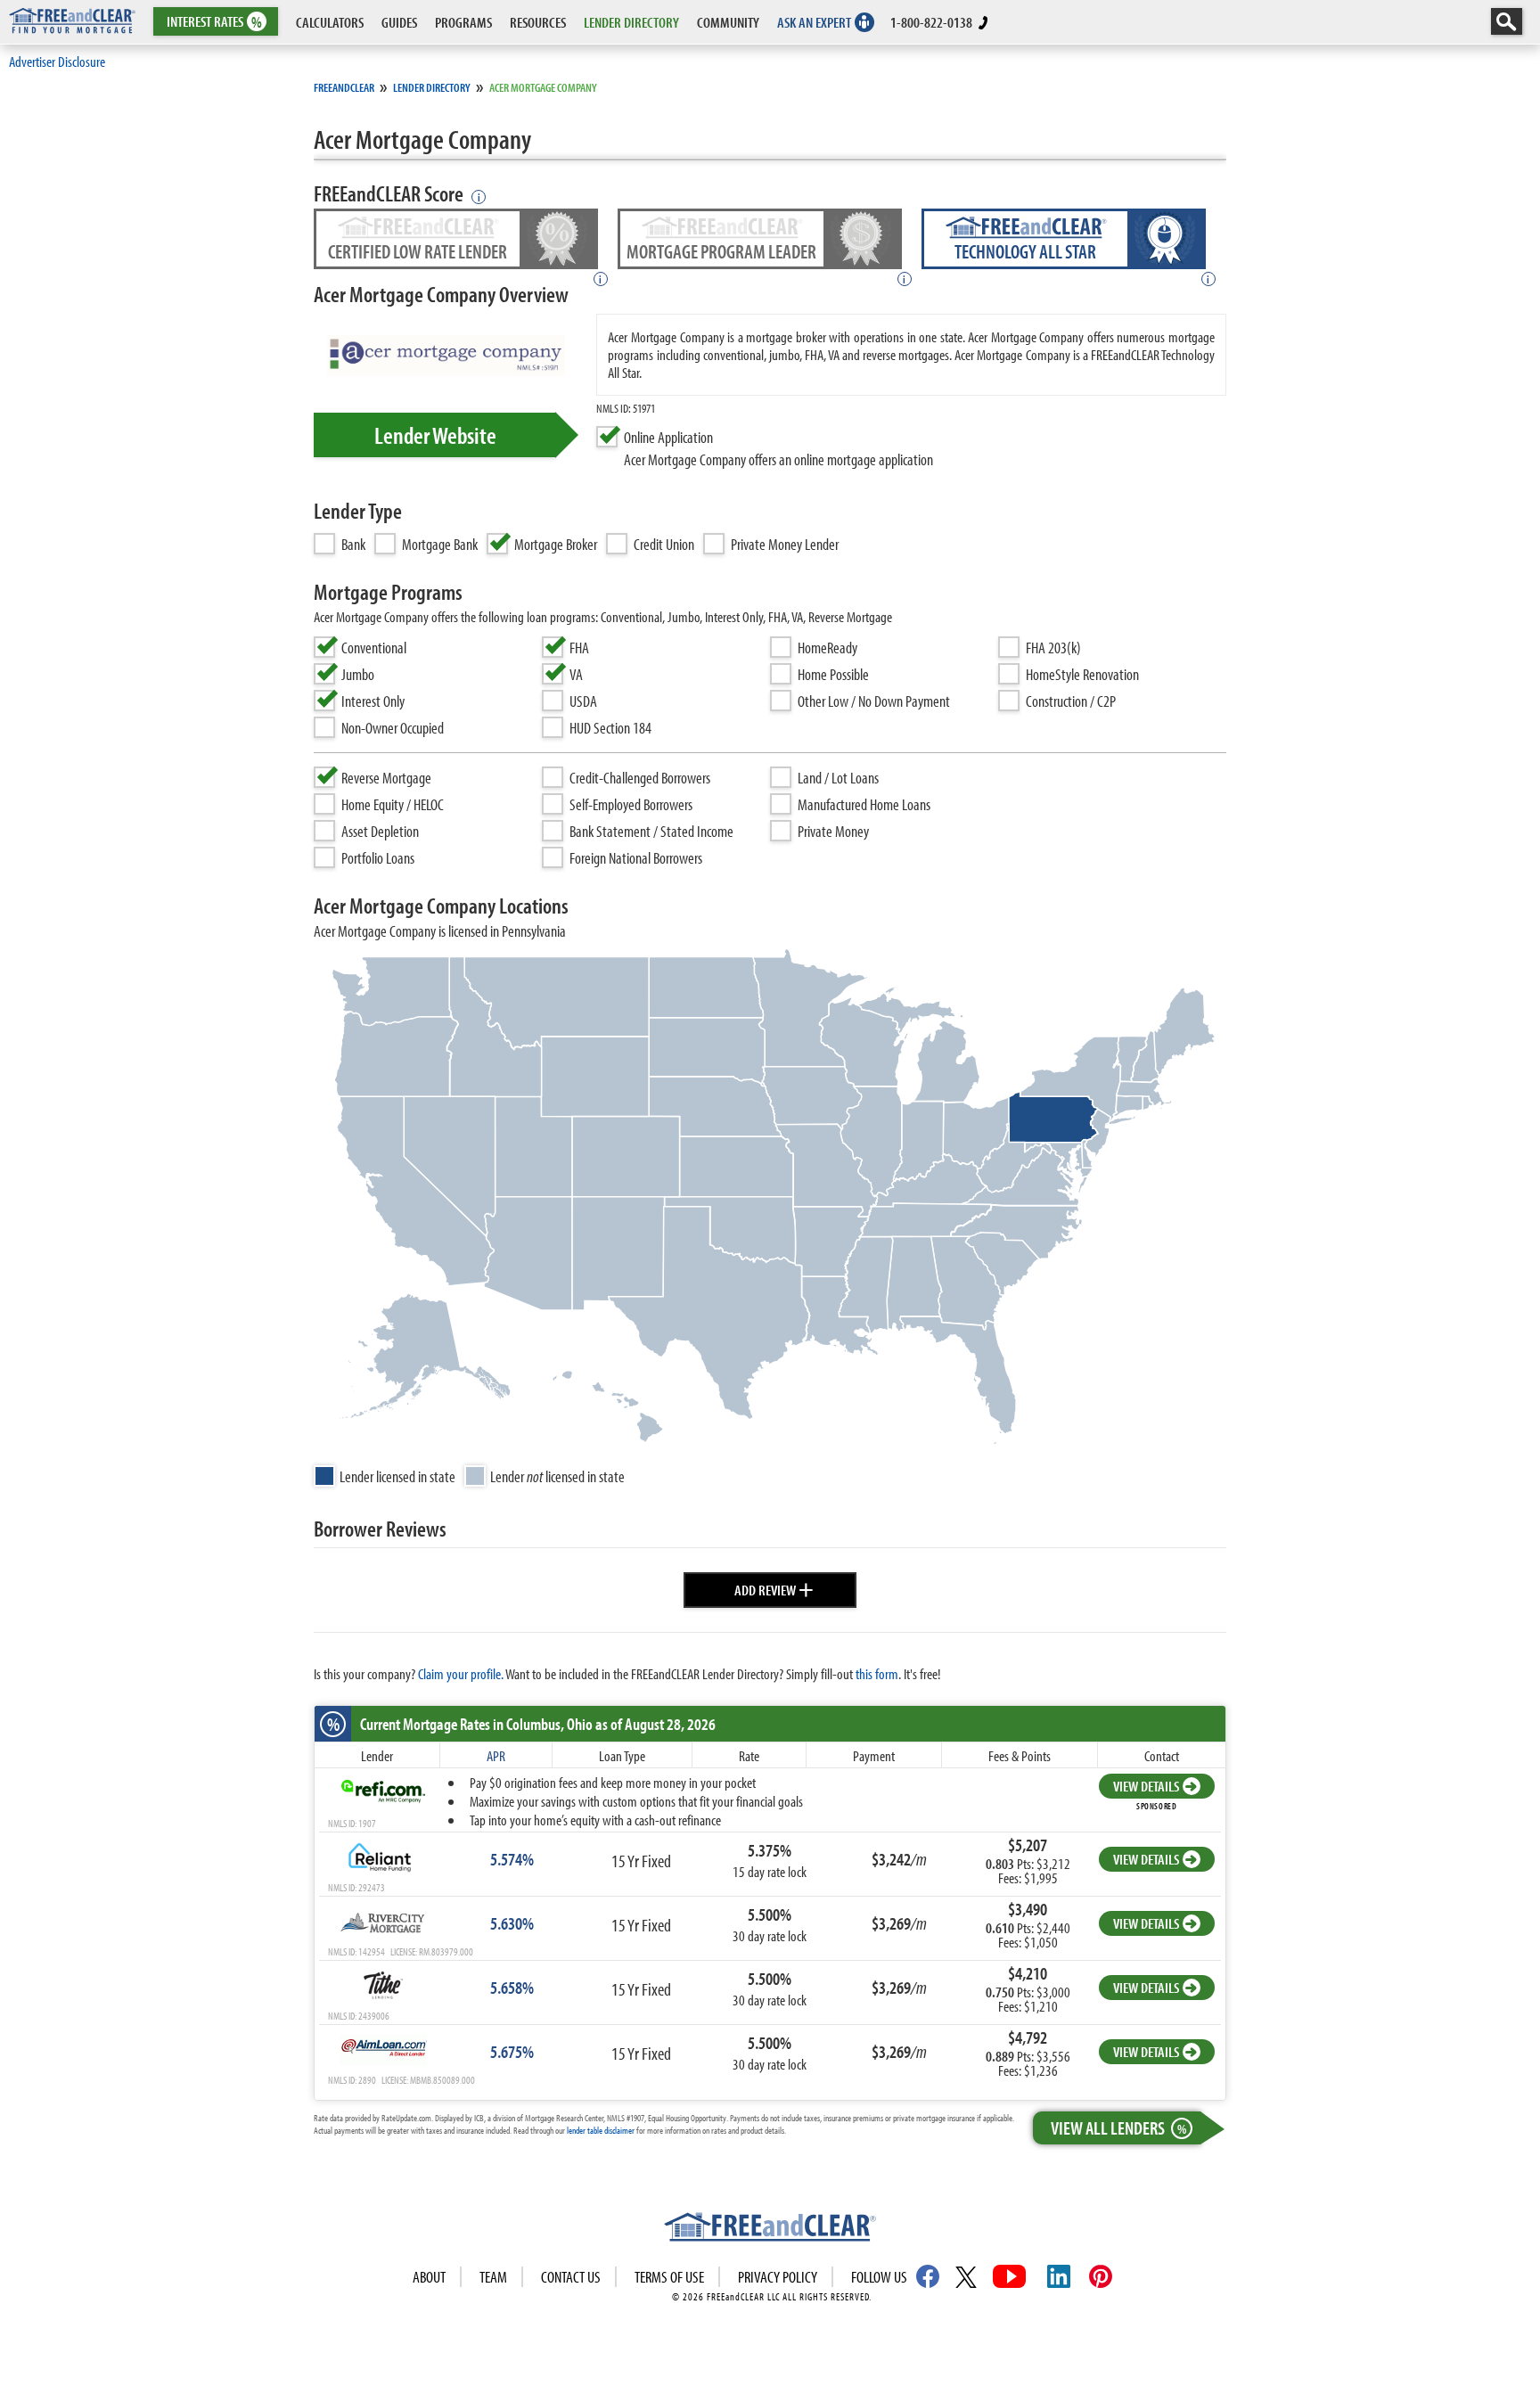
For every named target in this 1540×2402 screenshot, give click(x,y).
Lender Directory (432, 87)
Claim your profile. (461, 1673)
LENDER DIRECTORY (631, 22)
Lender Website (435, 435)
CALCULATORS (330, 22)
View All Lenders (1118, 2127)
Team (493, 2277)
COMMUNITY (728, 22)
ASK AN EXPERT (814, 22)
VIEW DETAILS (1146, 1786)
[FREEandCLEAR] (770, 2229)
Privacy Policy (778, 2277)
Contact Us (571, 2277)
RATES (214, 22)
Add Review (774, 1587)
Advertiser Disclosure (57, 61)
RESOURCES (538, 22)
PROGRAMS (463, 22)
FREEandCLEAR (344, 87)
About (429, 2277)
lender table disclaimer (601, 2130)
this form (877, 1673)
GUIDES (399, 22)
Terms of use (669, 2277)
